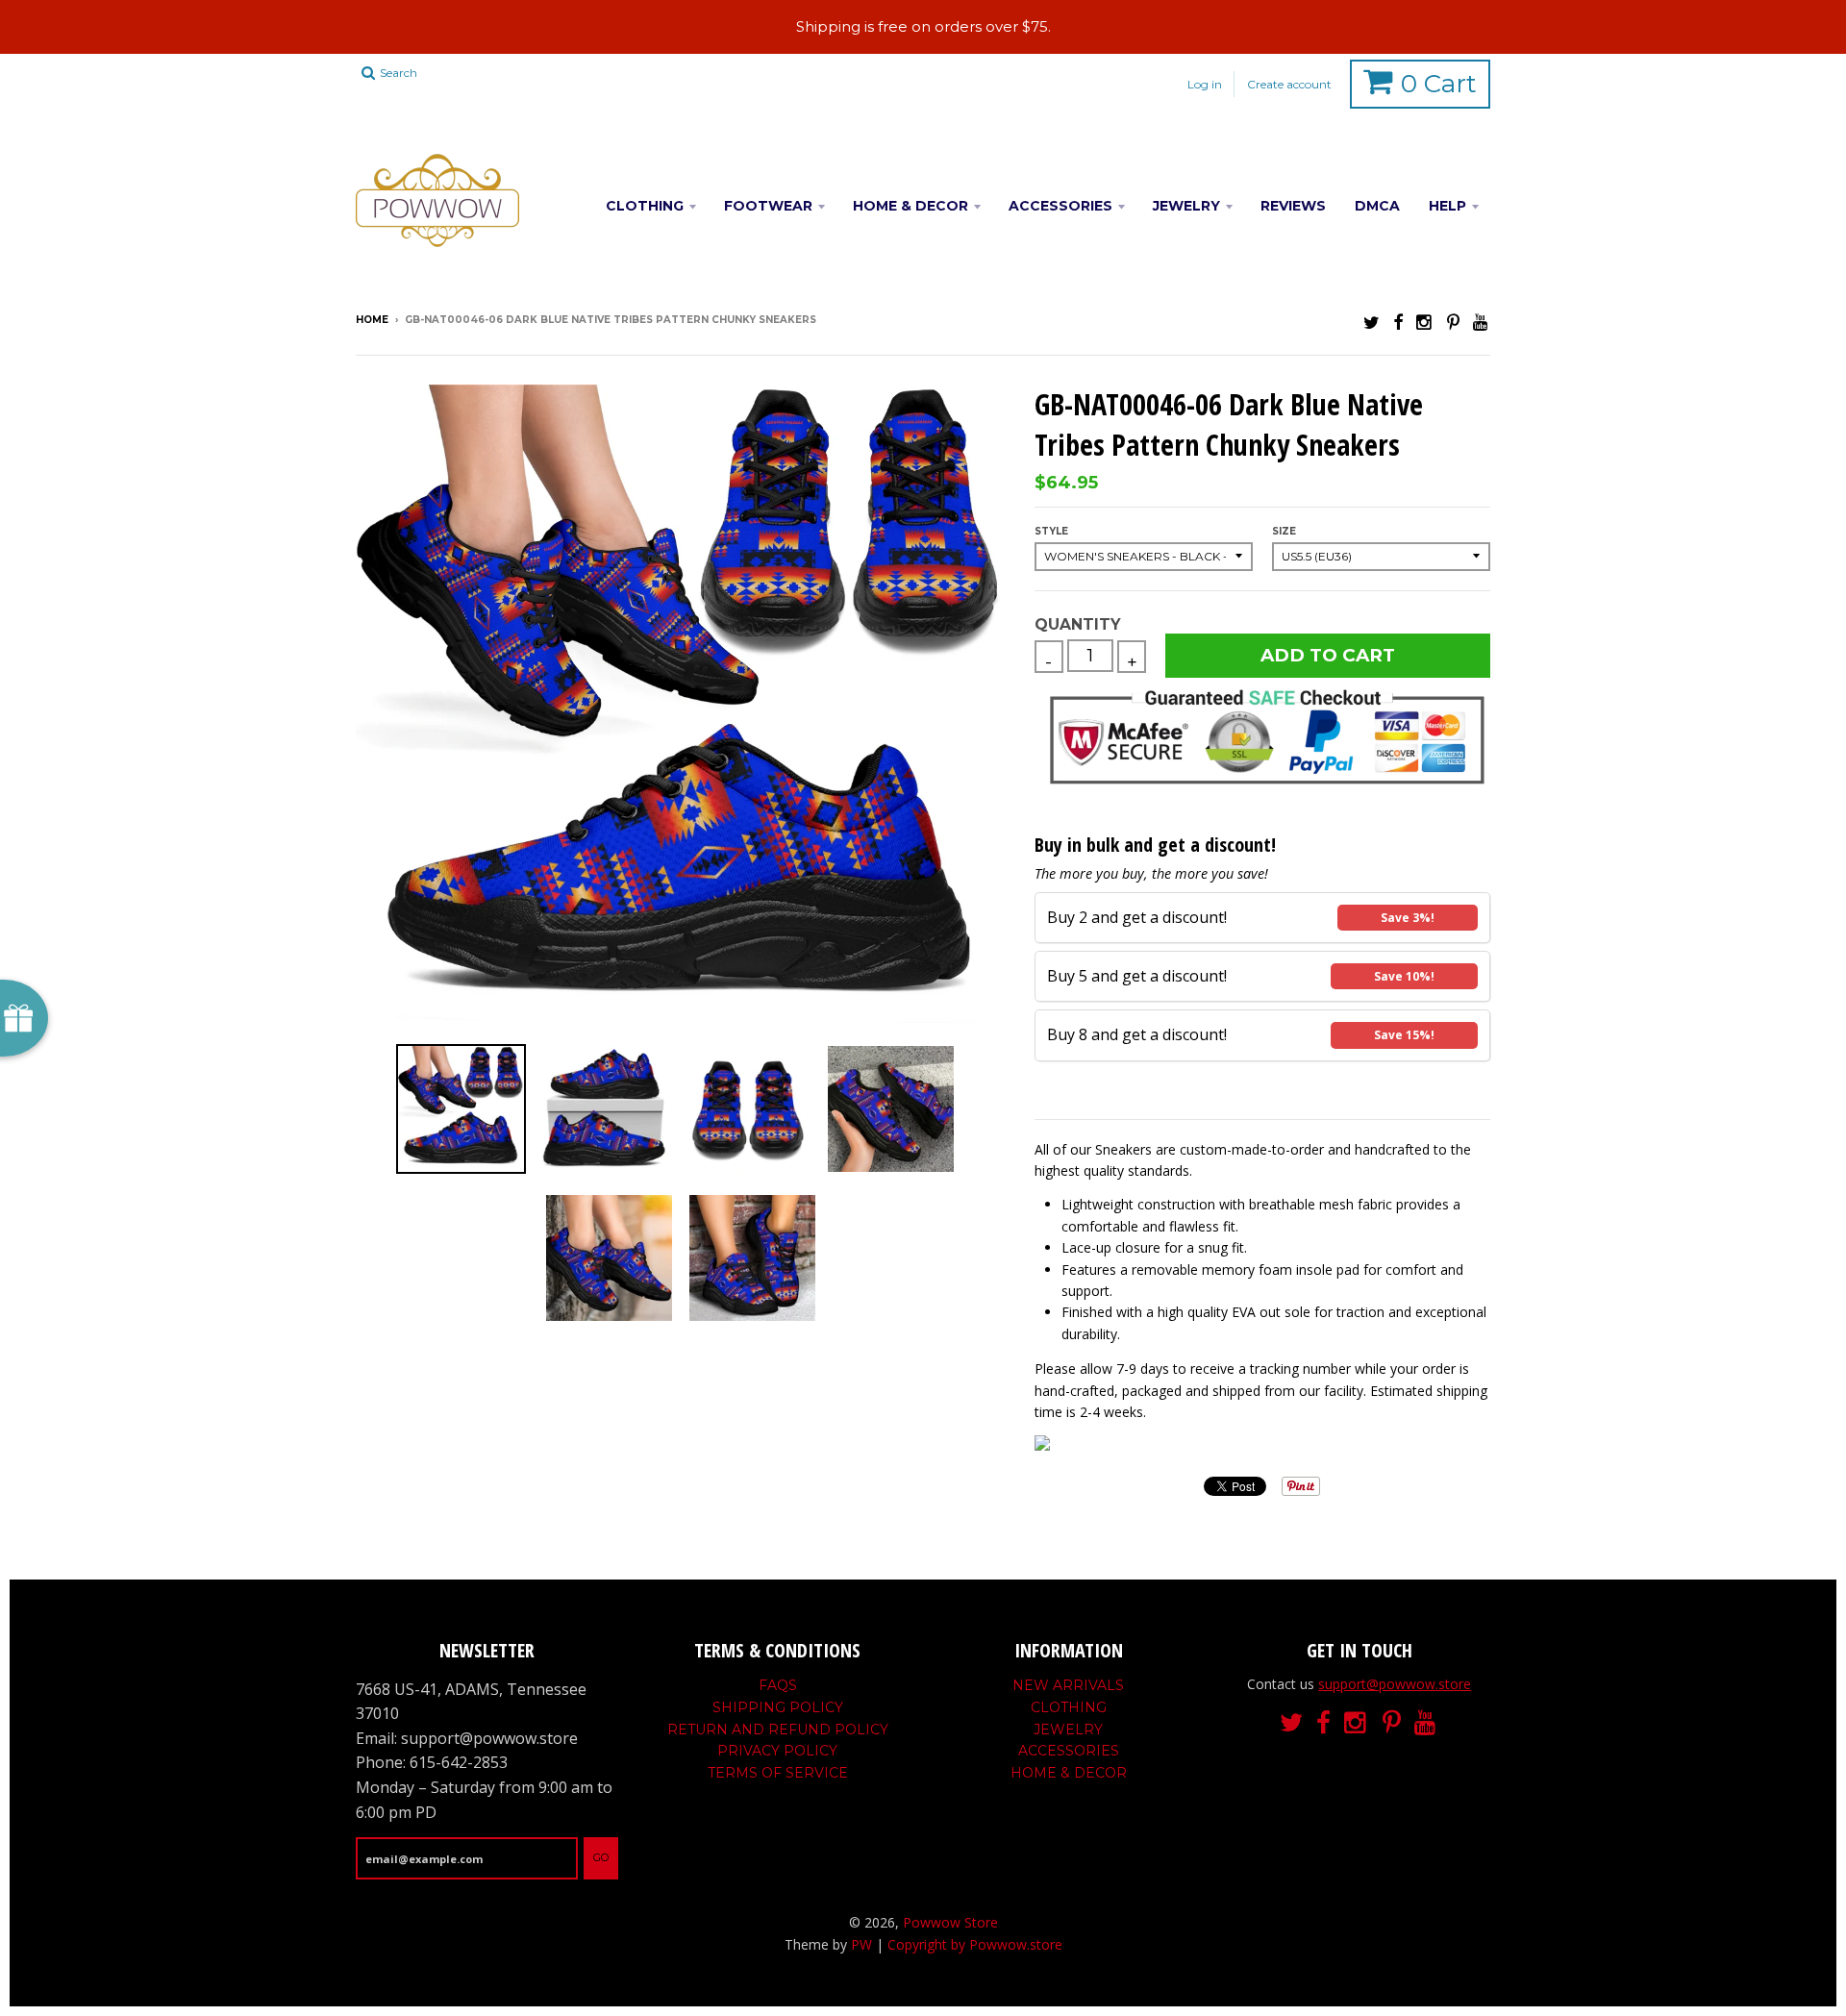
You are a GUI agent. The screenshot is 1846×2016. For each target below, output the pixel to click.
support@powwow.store (1395, 1684)
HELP (1447, 206)
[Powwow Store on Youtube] (1482, 322)
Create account (1289, 84)
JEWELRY (1186, 206)
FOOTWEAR (768, 206)
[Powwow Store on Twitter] (1372, 322)
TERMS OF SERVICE (778, 1773)
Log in (1205, 84)
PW (861, 1944)
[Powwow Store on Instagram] (1425, 322)
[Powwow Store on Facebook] (1398, 322)
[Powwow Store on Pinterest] (1453, 322)
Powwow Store (950, 1922)
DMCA (1377, 206)
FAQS (778, 1685)
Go (601, 1857)
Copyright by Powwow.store (975, 1944)
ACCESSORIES (1060, 206)
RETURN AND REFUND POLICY (778, 1730)
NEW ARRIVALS (1068, 1685)
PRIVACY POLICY (777, 1751)
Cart (1439, 84)
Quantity (1077, 624)
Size (1284, 531)
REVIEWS (1293, 206)
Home (372, 320)
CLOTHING (645, 206)
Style (1051, 531)
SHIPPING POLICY (778, 1707)
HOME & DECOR (911, 206)
